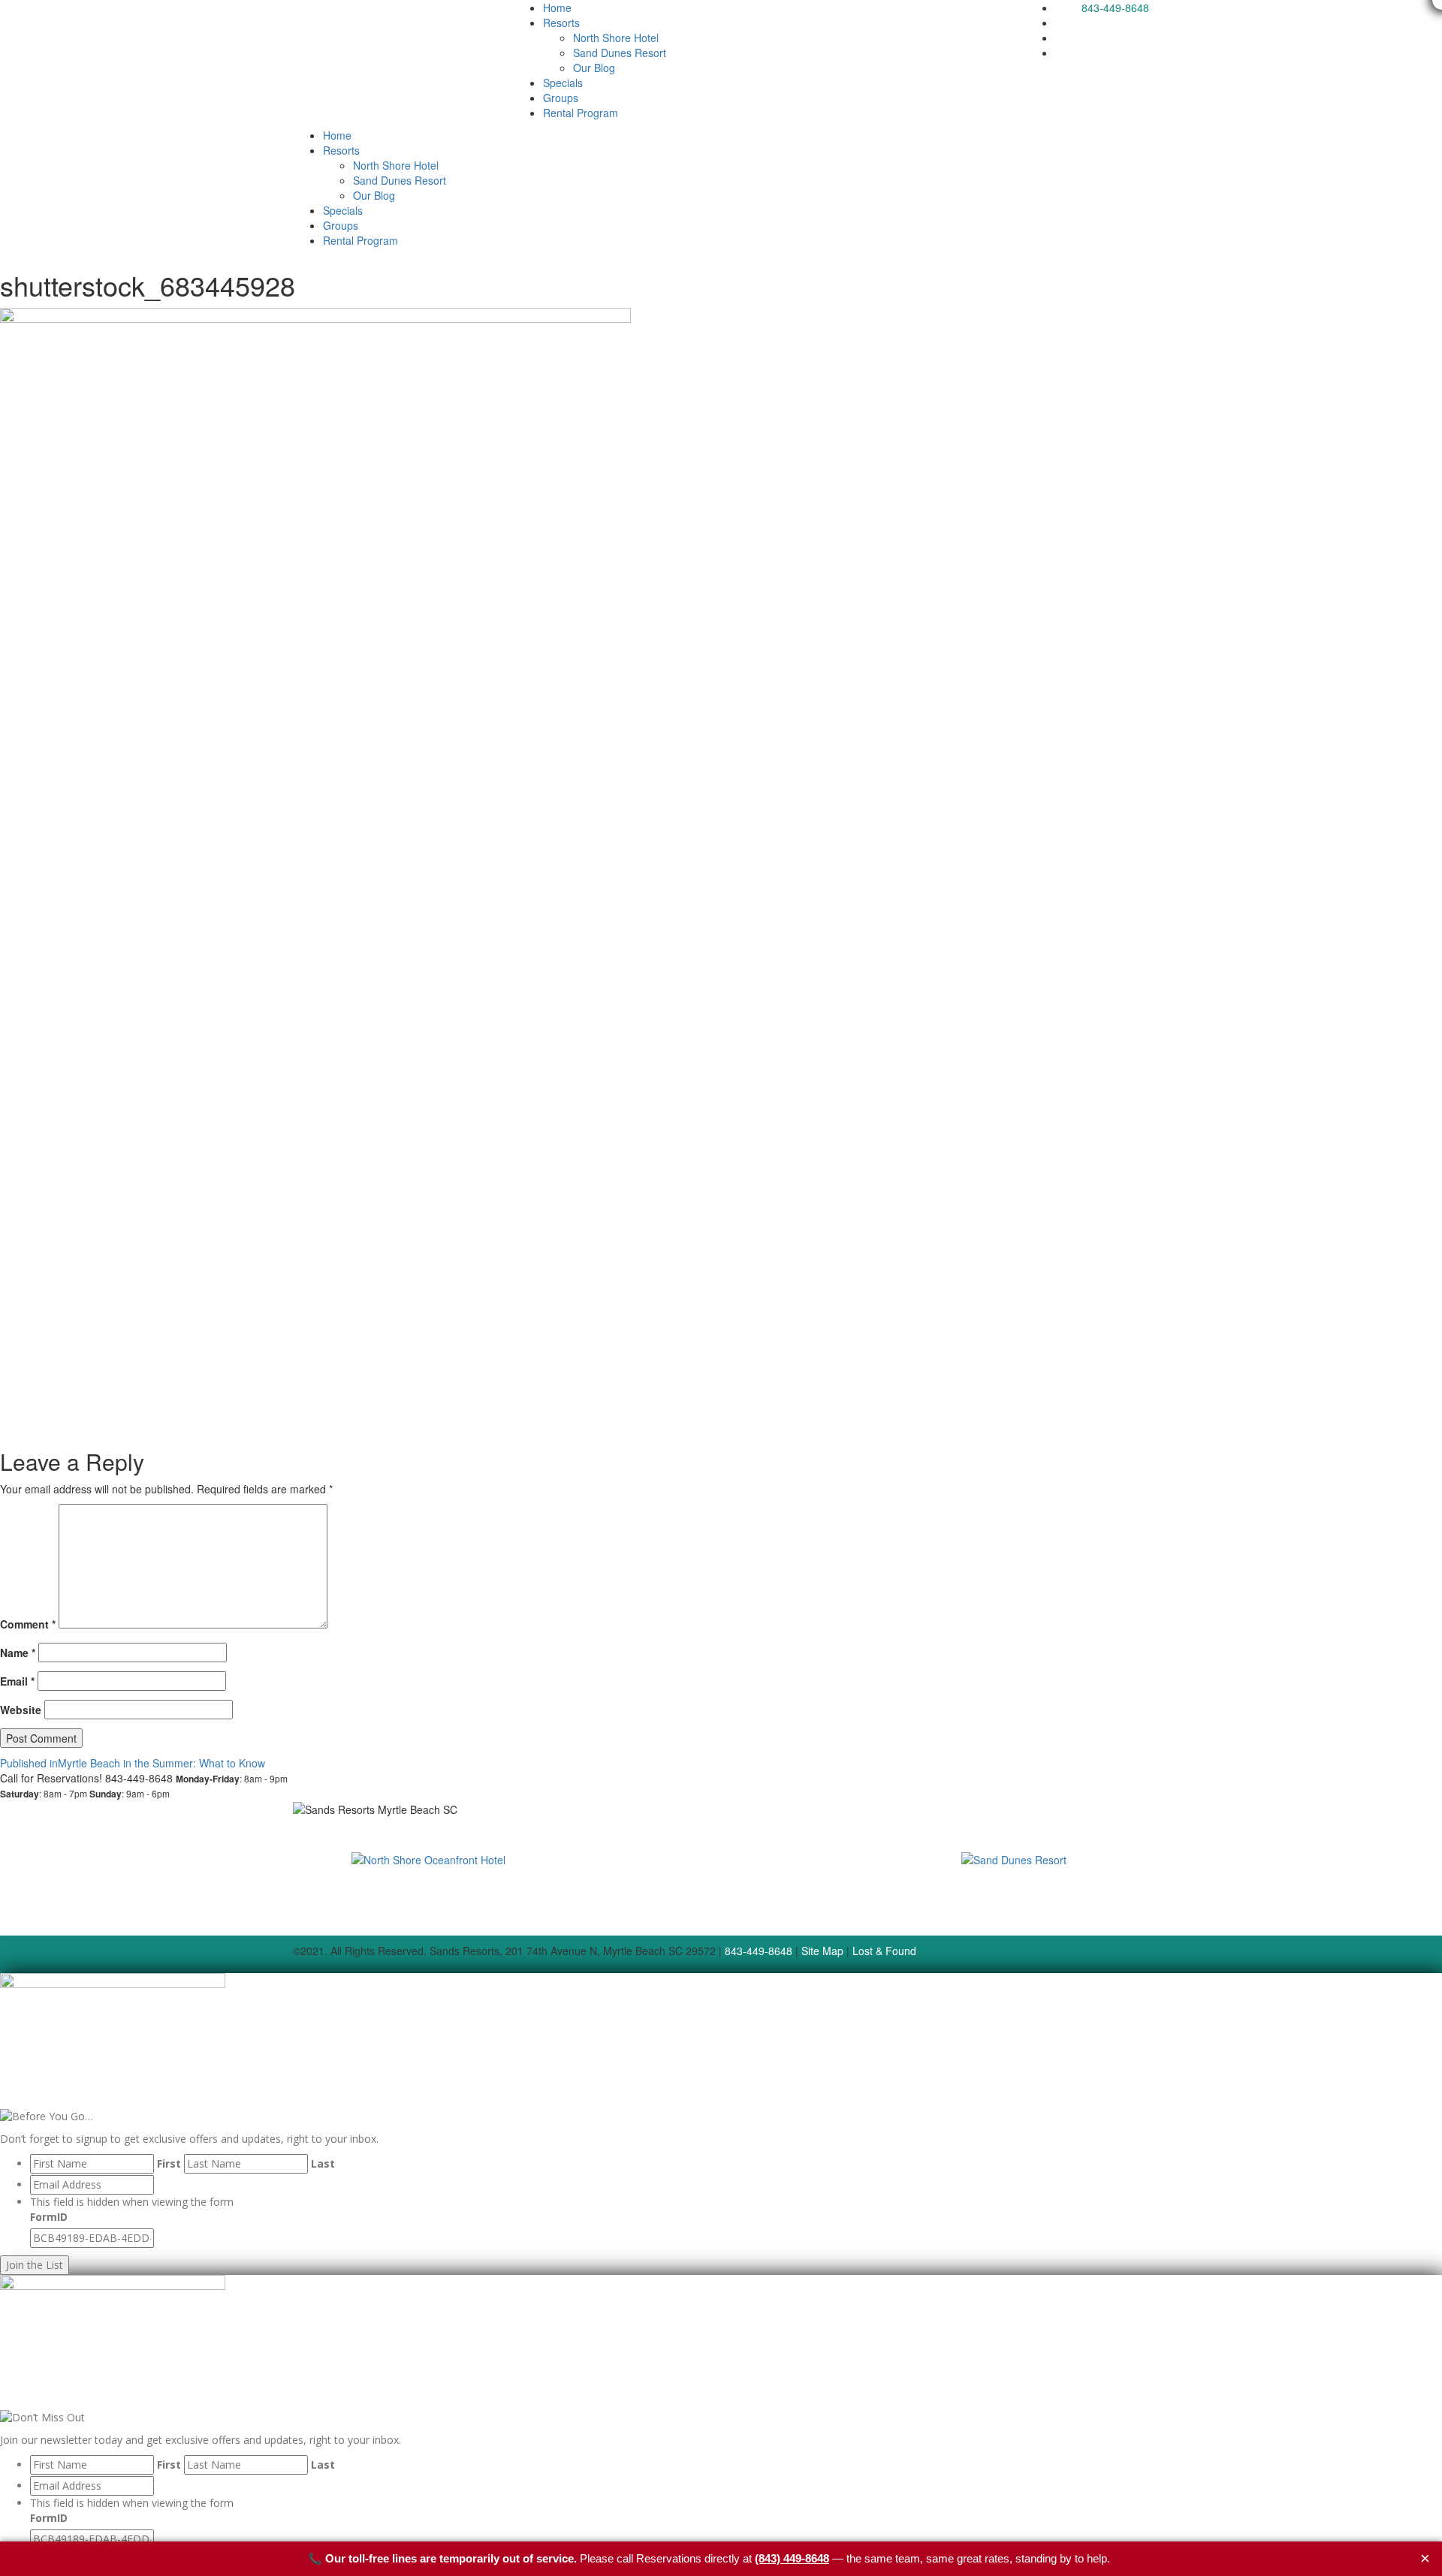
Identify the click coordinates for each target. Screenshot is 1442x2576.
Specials (563, 83)
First (169, 2163)
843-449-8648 (1115, 8)
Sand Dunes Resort (620, 53)
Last (323, 2163)
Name (18, 1653)
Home (557, 8)
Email (17, 1681)
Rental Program (581, 113)
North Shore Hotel (616, 38)
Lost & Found (884, 1951)
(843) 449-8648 (792, 2558)
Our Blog (594, 68)
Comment (28, 1624)
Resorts (561, 23)
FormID (49, 2217)
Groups (561, 98)
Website (21, 1710)
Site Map (822, 1951)
